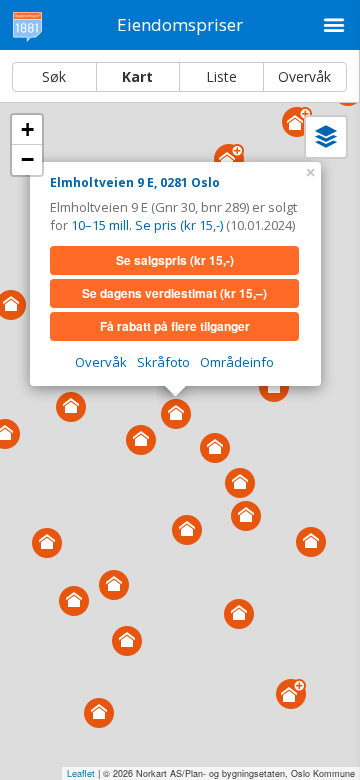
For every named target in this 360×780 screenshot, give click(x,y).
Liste (221, 76)
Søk (54, 76)
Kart (137, 76)
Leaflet (81, 773)
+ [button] (27, 129)
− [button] (27, 159)
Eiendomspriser (180, 24)
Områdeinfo (237, 362)
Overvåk (304, 76)
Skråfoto (163, 362)
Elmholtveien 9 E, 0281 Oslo (135, 182)
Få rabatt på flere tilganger (175, 326)
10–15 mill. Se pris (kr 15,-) (147, 225)
